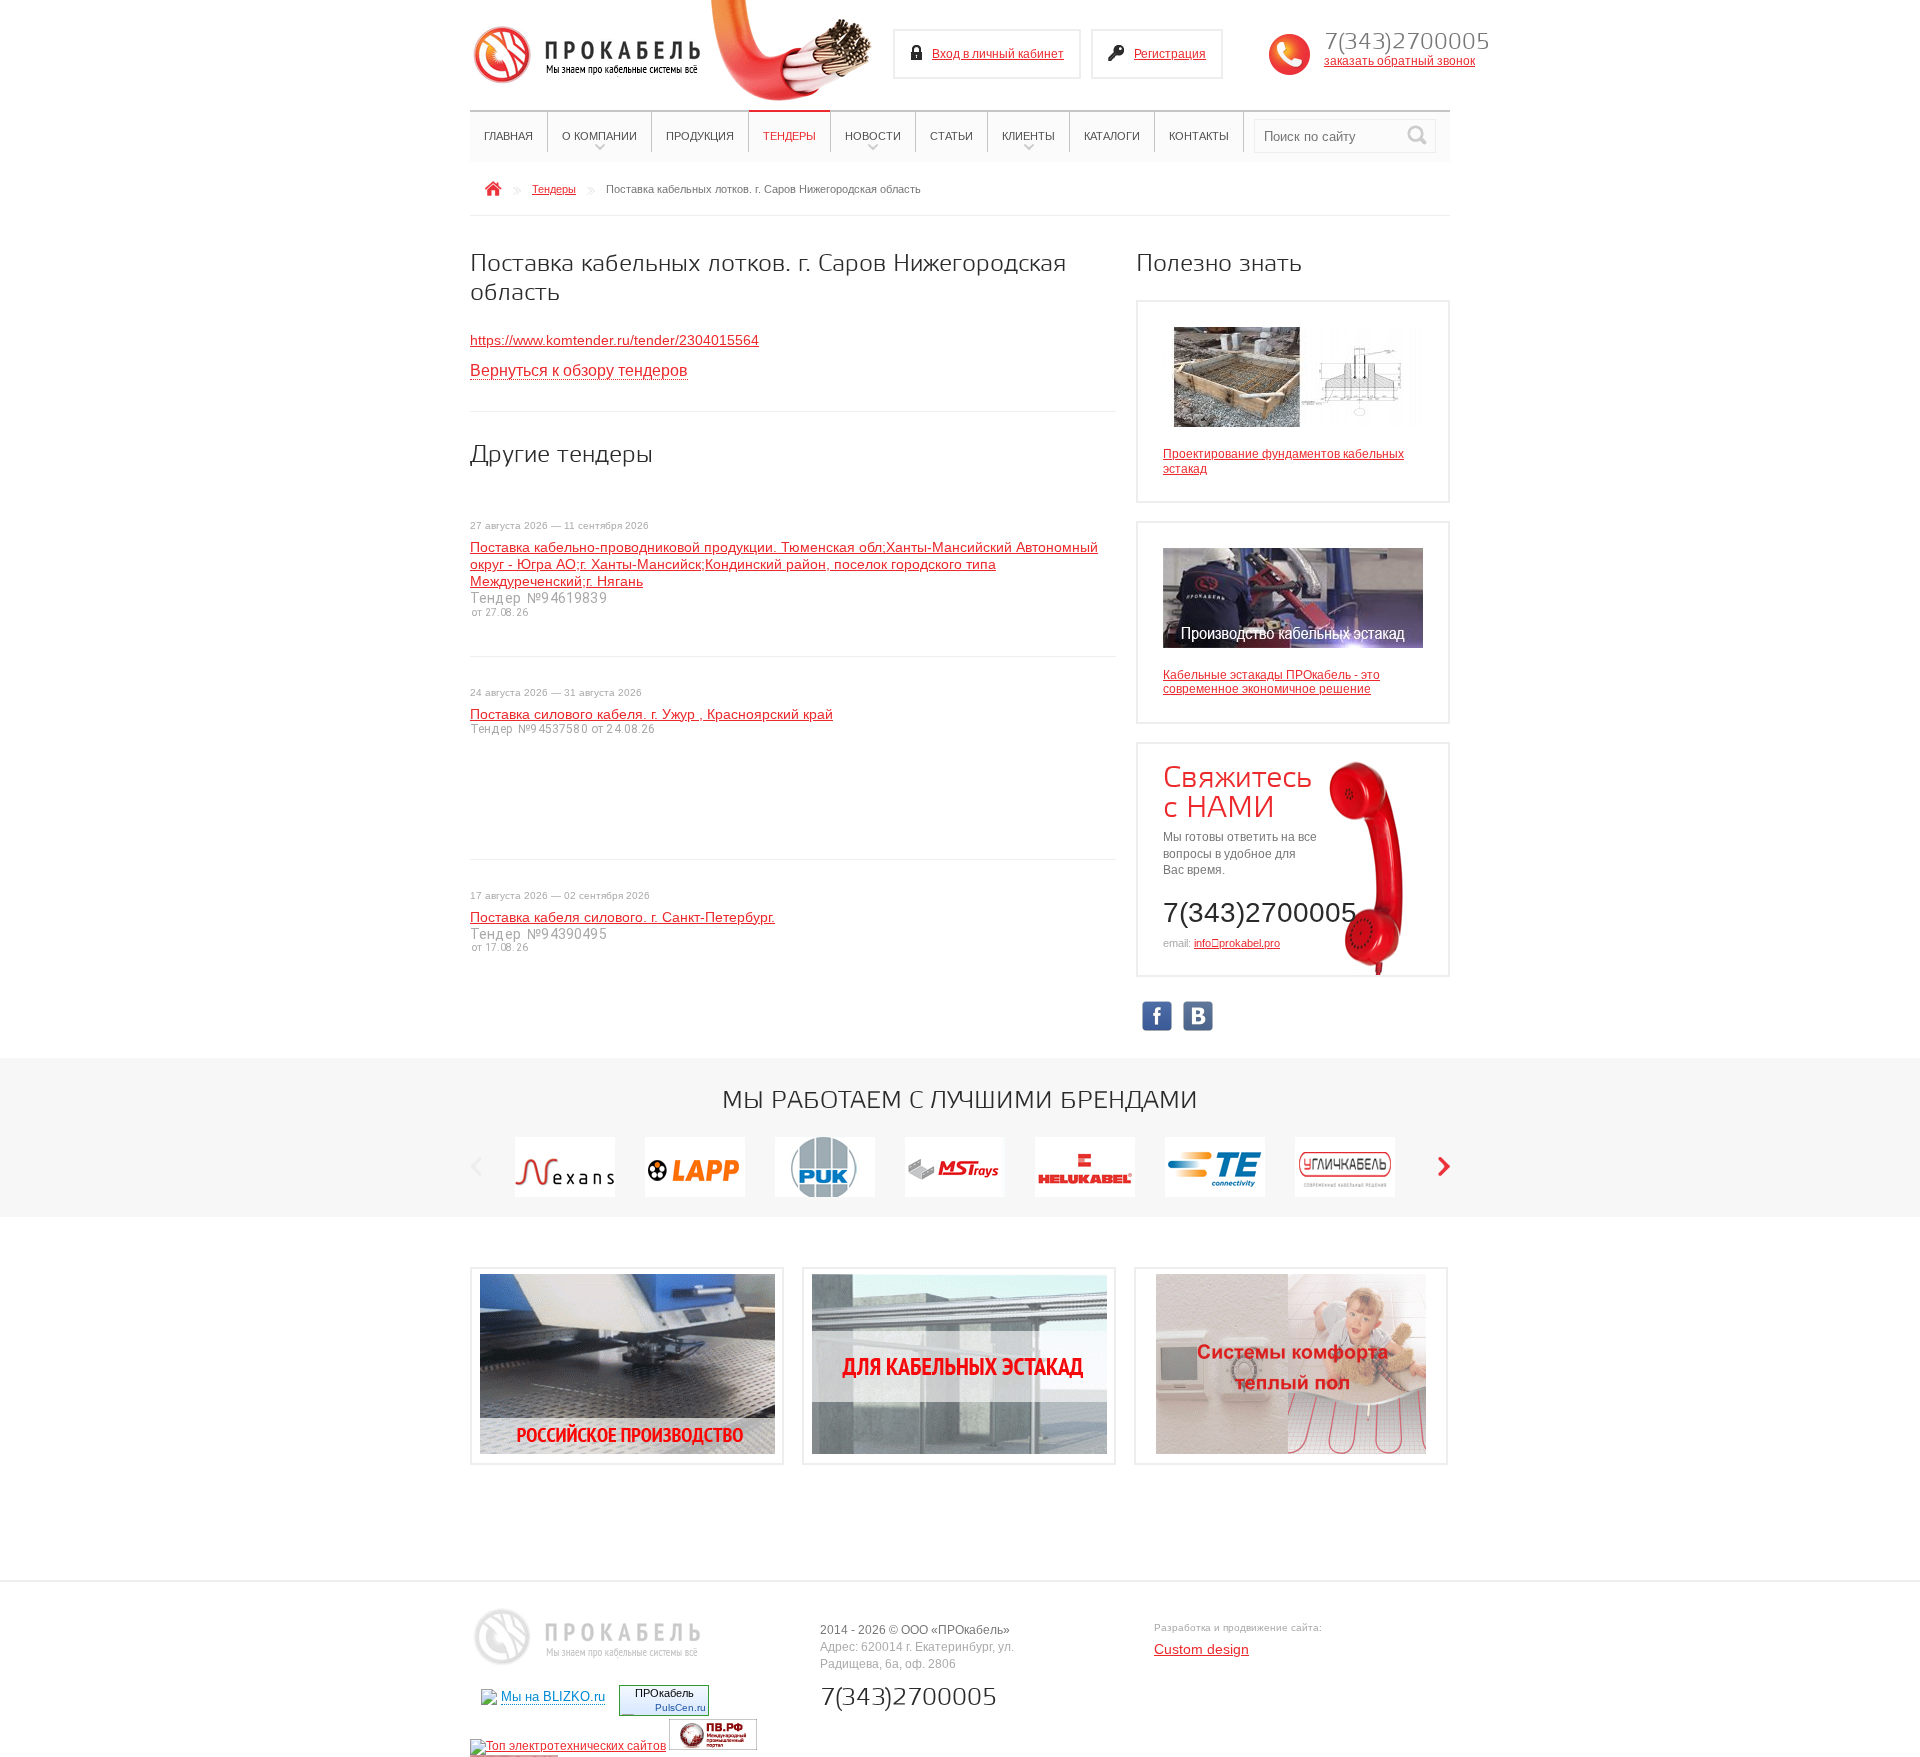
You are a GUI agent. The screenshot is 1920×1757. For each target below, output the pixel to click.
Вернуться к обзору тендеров (579, 370)
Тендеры (789, 136)
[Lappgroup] (695, 1196)
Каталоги (1112, 136)
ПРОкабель (664, 1693)
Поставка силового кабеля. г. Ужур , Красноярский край (651, 714)
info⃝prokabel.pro (1237, 943)
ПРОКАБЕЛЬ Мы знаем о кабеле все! (585, 56)
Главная (508, 136)
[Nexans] (565, 1196)
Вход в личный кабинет (998, 54)
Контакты (1199, 136)
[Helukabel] (1085, 1196)
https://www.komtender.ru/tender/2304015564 (614, 340)
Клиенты (1028, 136)
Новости (873, 136)
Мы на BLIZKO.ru (553, 1696)
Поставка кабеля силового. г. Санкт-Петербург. (622, 917)
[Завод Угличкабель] (1345, 1196)
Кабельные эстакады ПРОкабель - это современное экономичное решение (1271, 682)
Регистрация (1170, 54)
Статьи (951, 136)
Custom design (1201, 1649)
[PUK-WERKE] (825, 1196)
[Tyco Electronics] (1215, 1196)
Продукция (700, 136)
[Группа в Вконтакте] (1198, 1028)
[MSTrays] (955, 1196)
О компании (599, 136)
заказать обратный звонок (1399, 61)
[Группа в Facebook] (1157, 1028)
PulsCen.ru (680, 1707)
